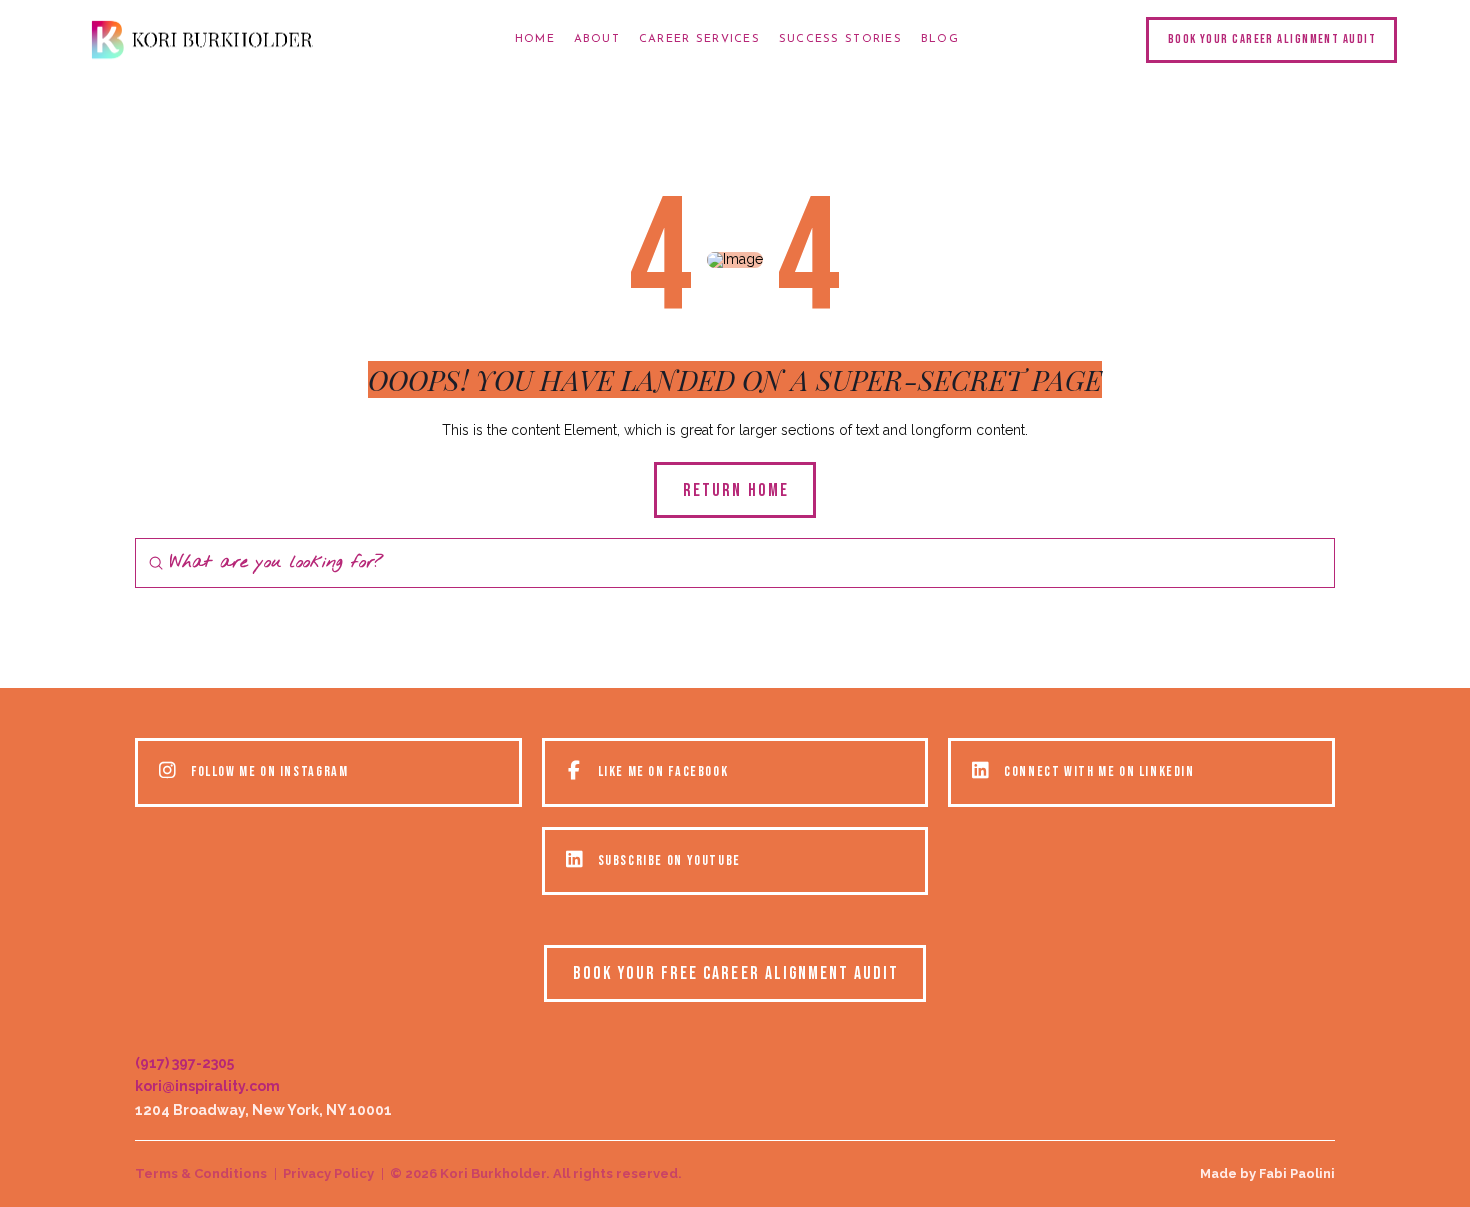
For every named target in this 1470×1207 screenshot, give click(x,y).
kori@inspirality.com (207, 1086)
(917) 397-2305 (184, 1063)
